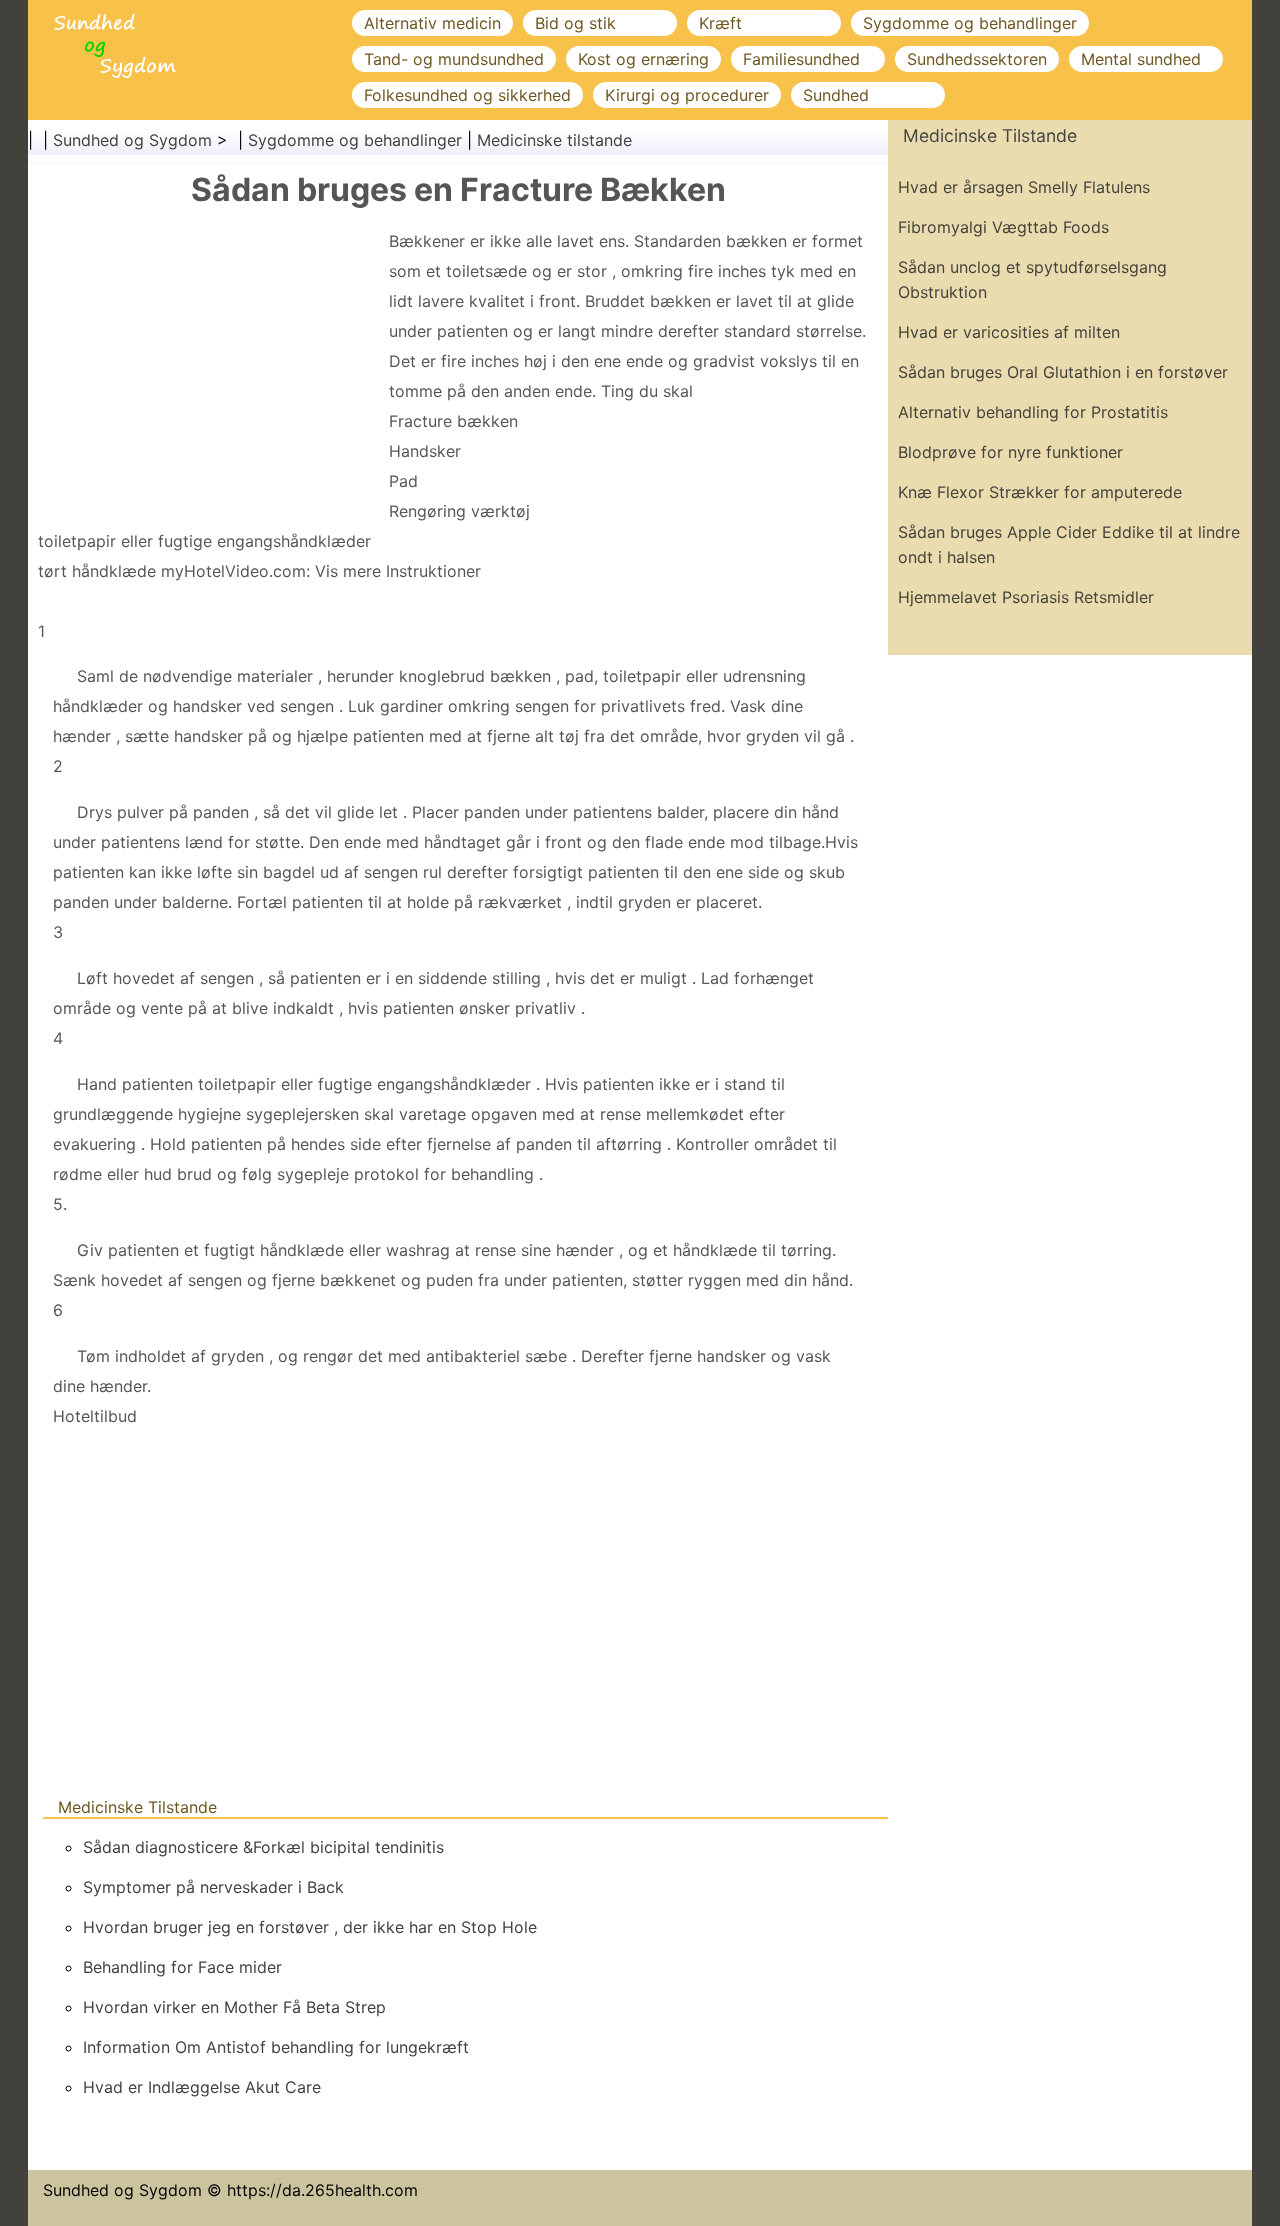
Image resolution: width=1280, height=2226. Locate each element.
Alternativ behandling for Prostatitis (1033, 412)
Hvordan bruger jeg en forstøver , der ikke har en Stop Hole (310, 1927)
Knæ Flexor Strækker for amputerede (1040, 492)
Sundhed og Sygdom (132, 140)
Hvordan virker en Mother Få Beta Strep (234, 2007)
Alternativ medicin (432, 23)
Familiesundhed (801, 59)
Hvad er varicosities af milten (1009, 332)
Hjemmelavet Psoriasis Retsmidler (1026, 597)
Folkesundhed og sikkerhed (467, 95)
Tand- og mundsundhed (454, 59)
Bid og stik (575, 23)
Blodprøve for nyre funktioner (1010, 452)
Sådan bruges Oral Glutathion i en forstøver (1063, 372)
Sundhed (836, 95)
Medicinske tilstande (554, 140)
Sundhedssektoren (977, 59)
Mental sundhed (1141, 59)
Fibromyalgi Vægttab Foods (1003, 227)
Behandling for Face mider (182, 1967)
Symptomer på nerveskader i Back (213, 1887)
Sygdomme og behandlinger (970, 23)
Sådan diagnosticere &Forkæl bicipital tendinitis (263, 1847)
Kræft (720, 23)
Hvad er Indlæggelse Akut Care (202, 2087)
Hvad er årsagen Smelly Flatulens (1024, 187)
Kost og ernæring (643, 59)
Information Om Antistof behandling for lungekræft (276, 2047)
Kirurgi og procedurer (687, 95)
